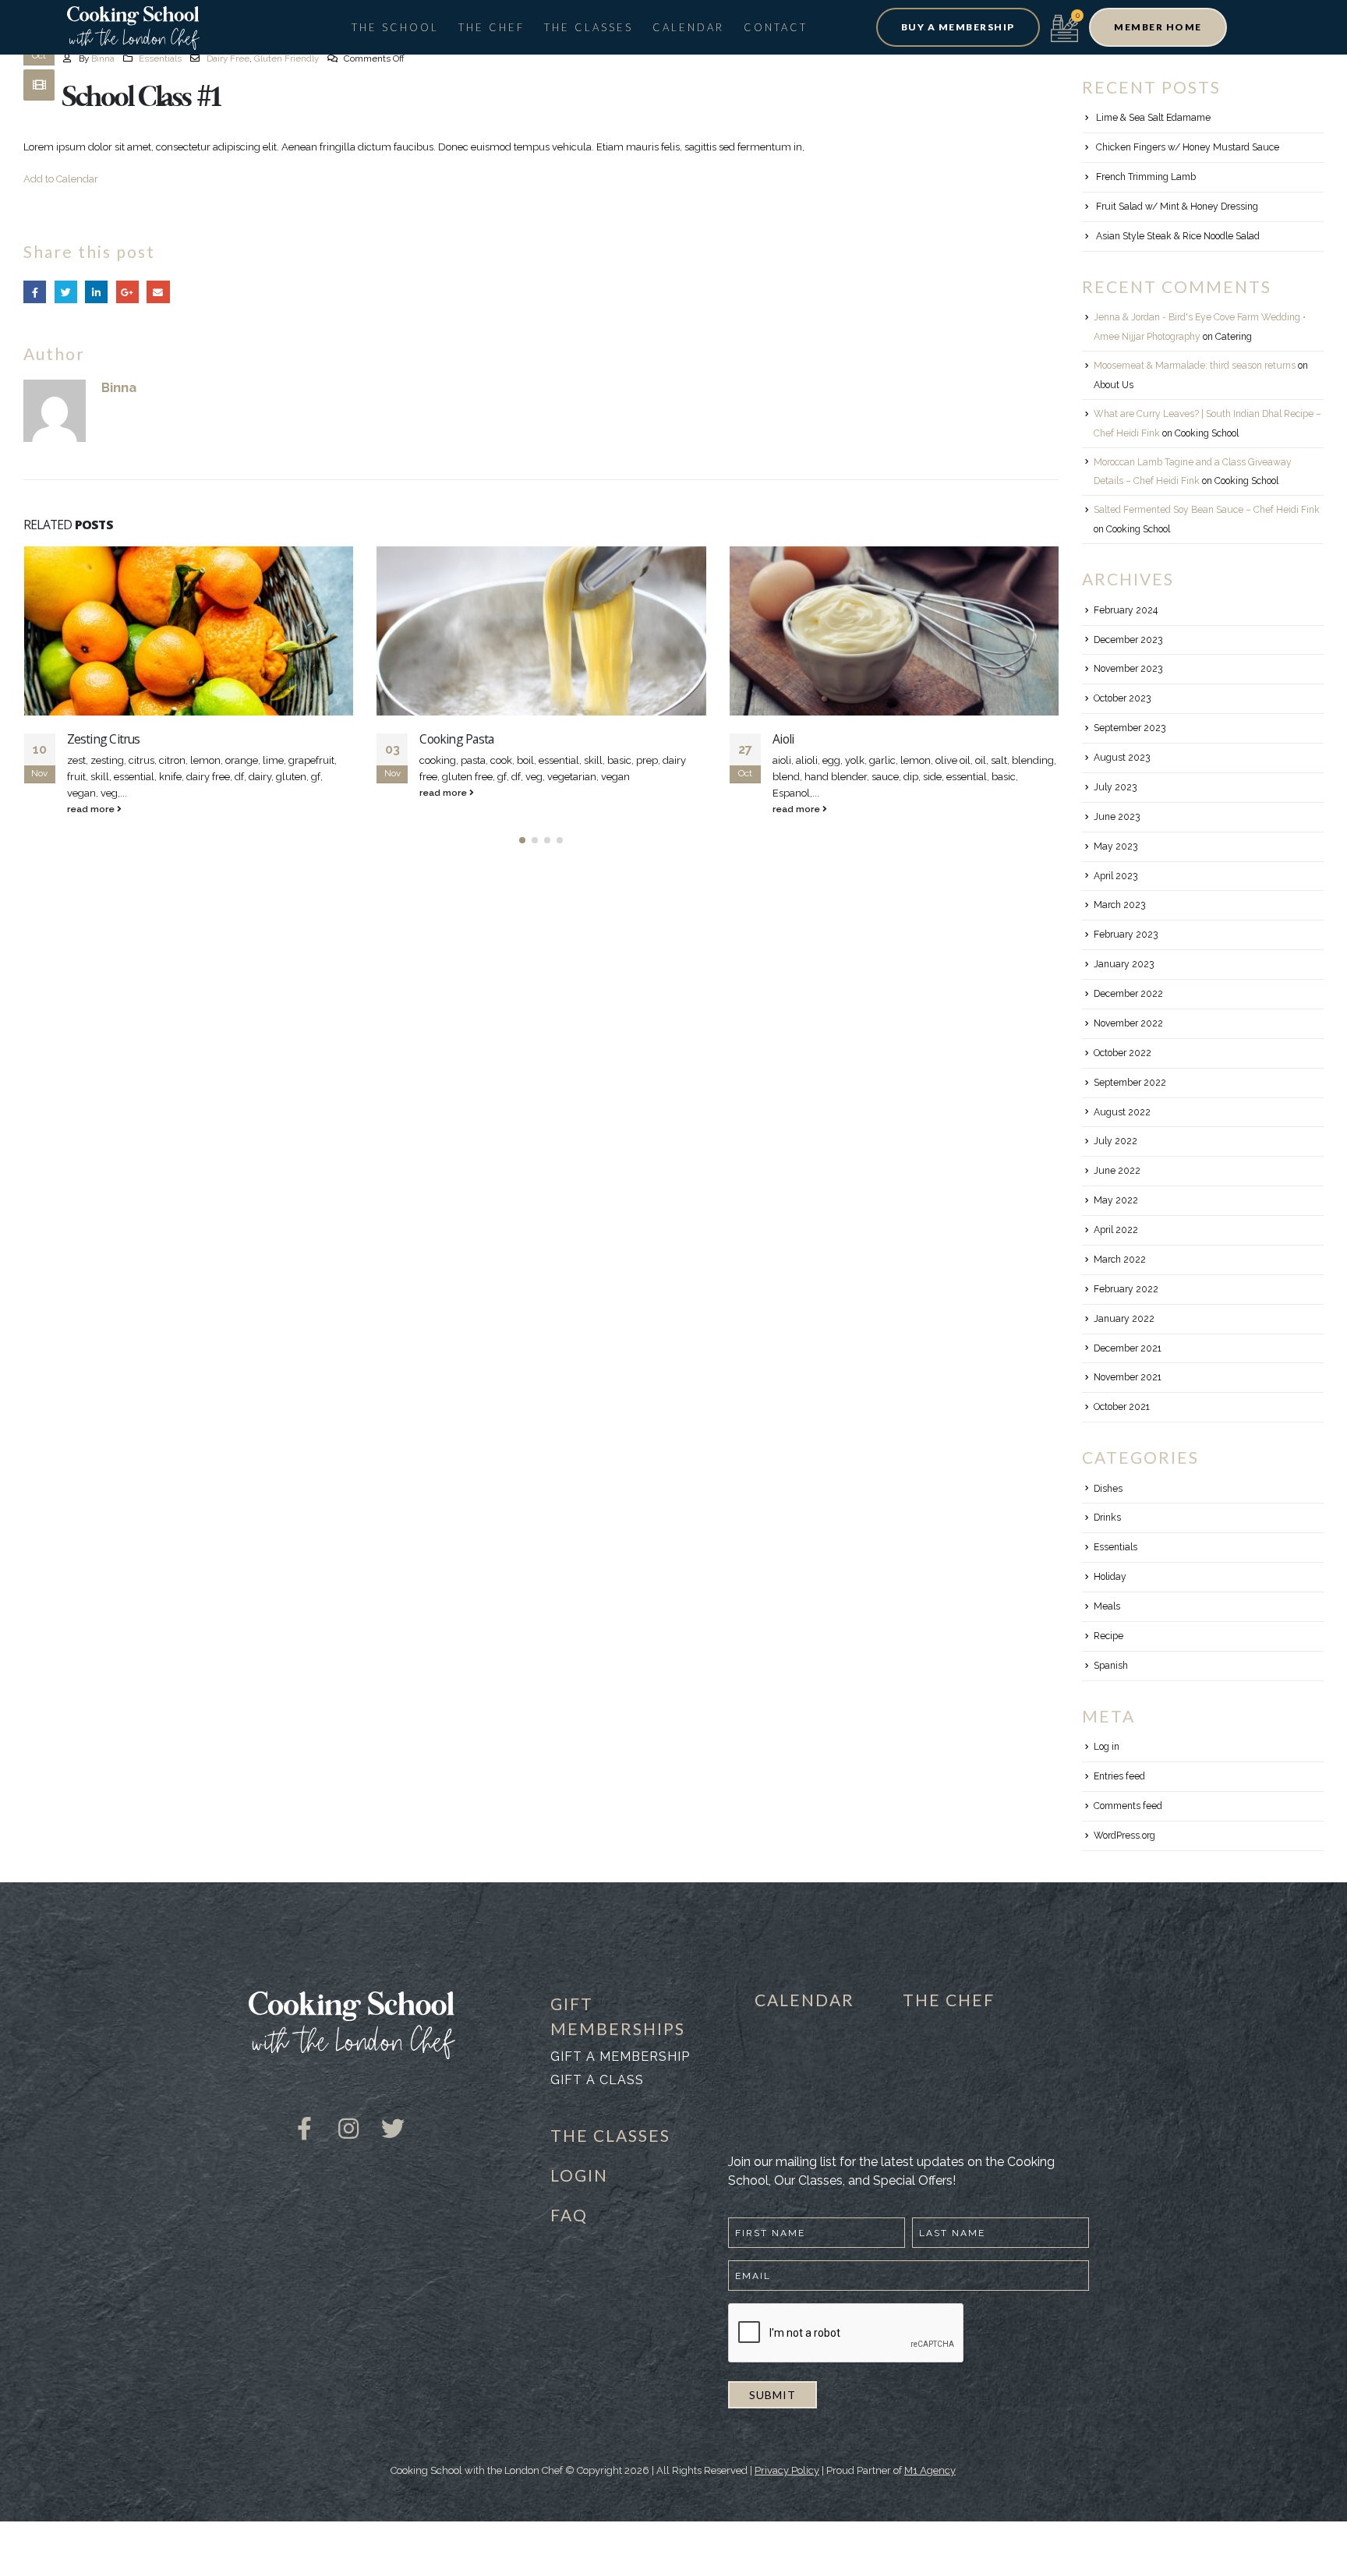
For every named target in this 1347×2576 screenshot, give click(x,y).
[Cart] (1064, 27)
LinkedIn (96, 292)
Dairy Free (228, 58)
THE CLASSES (610, 2135)
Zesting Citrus (104, 739)
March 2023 (1119, 905)
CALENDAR (804, 2000)
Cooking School (1207, 433)
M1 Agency (930, 2470)
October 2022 (1122, 1053)
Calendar (688, 27)
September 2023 (1130, 728)
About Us (1114, 385)
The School (395, 27)
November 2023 (1128, 669)
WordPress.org (1124, 1836)
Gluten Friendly (286, 58)
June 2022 (1117, 1171)
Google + (127, 292)
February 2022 (1126, 1289)
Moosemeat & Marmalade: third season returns (1195, 366)
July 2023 (1115, 787)
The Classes (589, 27)
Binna (103, 58)
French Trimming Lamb (1146, 177)
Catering (1234, 337)
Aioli (783, 739)
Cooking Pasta (456, 739)
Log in (1107, 1747)
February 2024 (1126, 610)
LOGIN (579, 2175)
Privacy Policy (787, 2470)
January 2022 (1124, 1319)
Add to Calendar (61, 179)
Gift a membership (620, 2057)
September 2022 (1130, 1083)
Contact (776, 27)
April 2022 (1116, 1230)
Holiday (1110, 1577)
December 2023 (1128, 640)
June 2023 (1117, 817)
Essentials (160, 58)
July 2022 (1115, 1141)
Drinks (1107, 1518)
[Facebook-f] (304, 2117)
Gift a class (597, 2080)
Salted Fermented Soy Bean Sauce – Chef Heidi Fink (1207, 510)
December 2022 (1128, 994)
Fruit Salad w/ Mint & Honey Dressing (1177, 207)
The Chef (491, 27)
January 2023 (1124, 964)
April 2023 (1115, 876)
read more (92, 809)
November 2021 (1128, 1377)
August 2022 (1122, 1112)
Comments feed (1128, 1806)
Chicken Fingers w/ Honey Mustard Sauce (1188, 147)
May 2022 (1116, 1200)
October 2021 (1122, 1407)
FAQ (569, 2215)
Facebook (35, 292)
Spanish (1111, 1666)
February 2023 (1126, 935)
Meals (1107, 1606)
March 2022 (1120, 1260)
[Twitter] (393, 2117)
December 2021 (1128, 1348)
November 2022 (1128, 1023)
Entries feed (1119, 1776)
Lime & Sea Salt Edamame (1153, 118)
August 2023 (1122, 758)
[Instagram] (348, 2117)
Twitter (66, 292)
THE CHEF (949, 2000)
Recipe (1108, 1636)
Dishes (1108, 1489)
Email (158, 292)
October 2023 (1122, 698)
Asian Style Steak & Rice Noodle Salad (1178, 236)
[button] (958, 27)
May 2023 (1115, 846)
